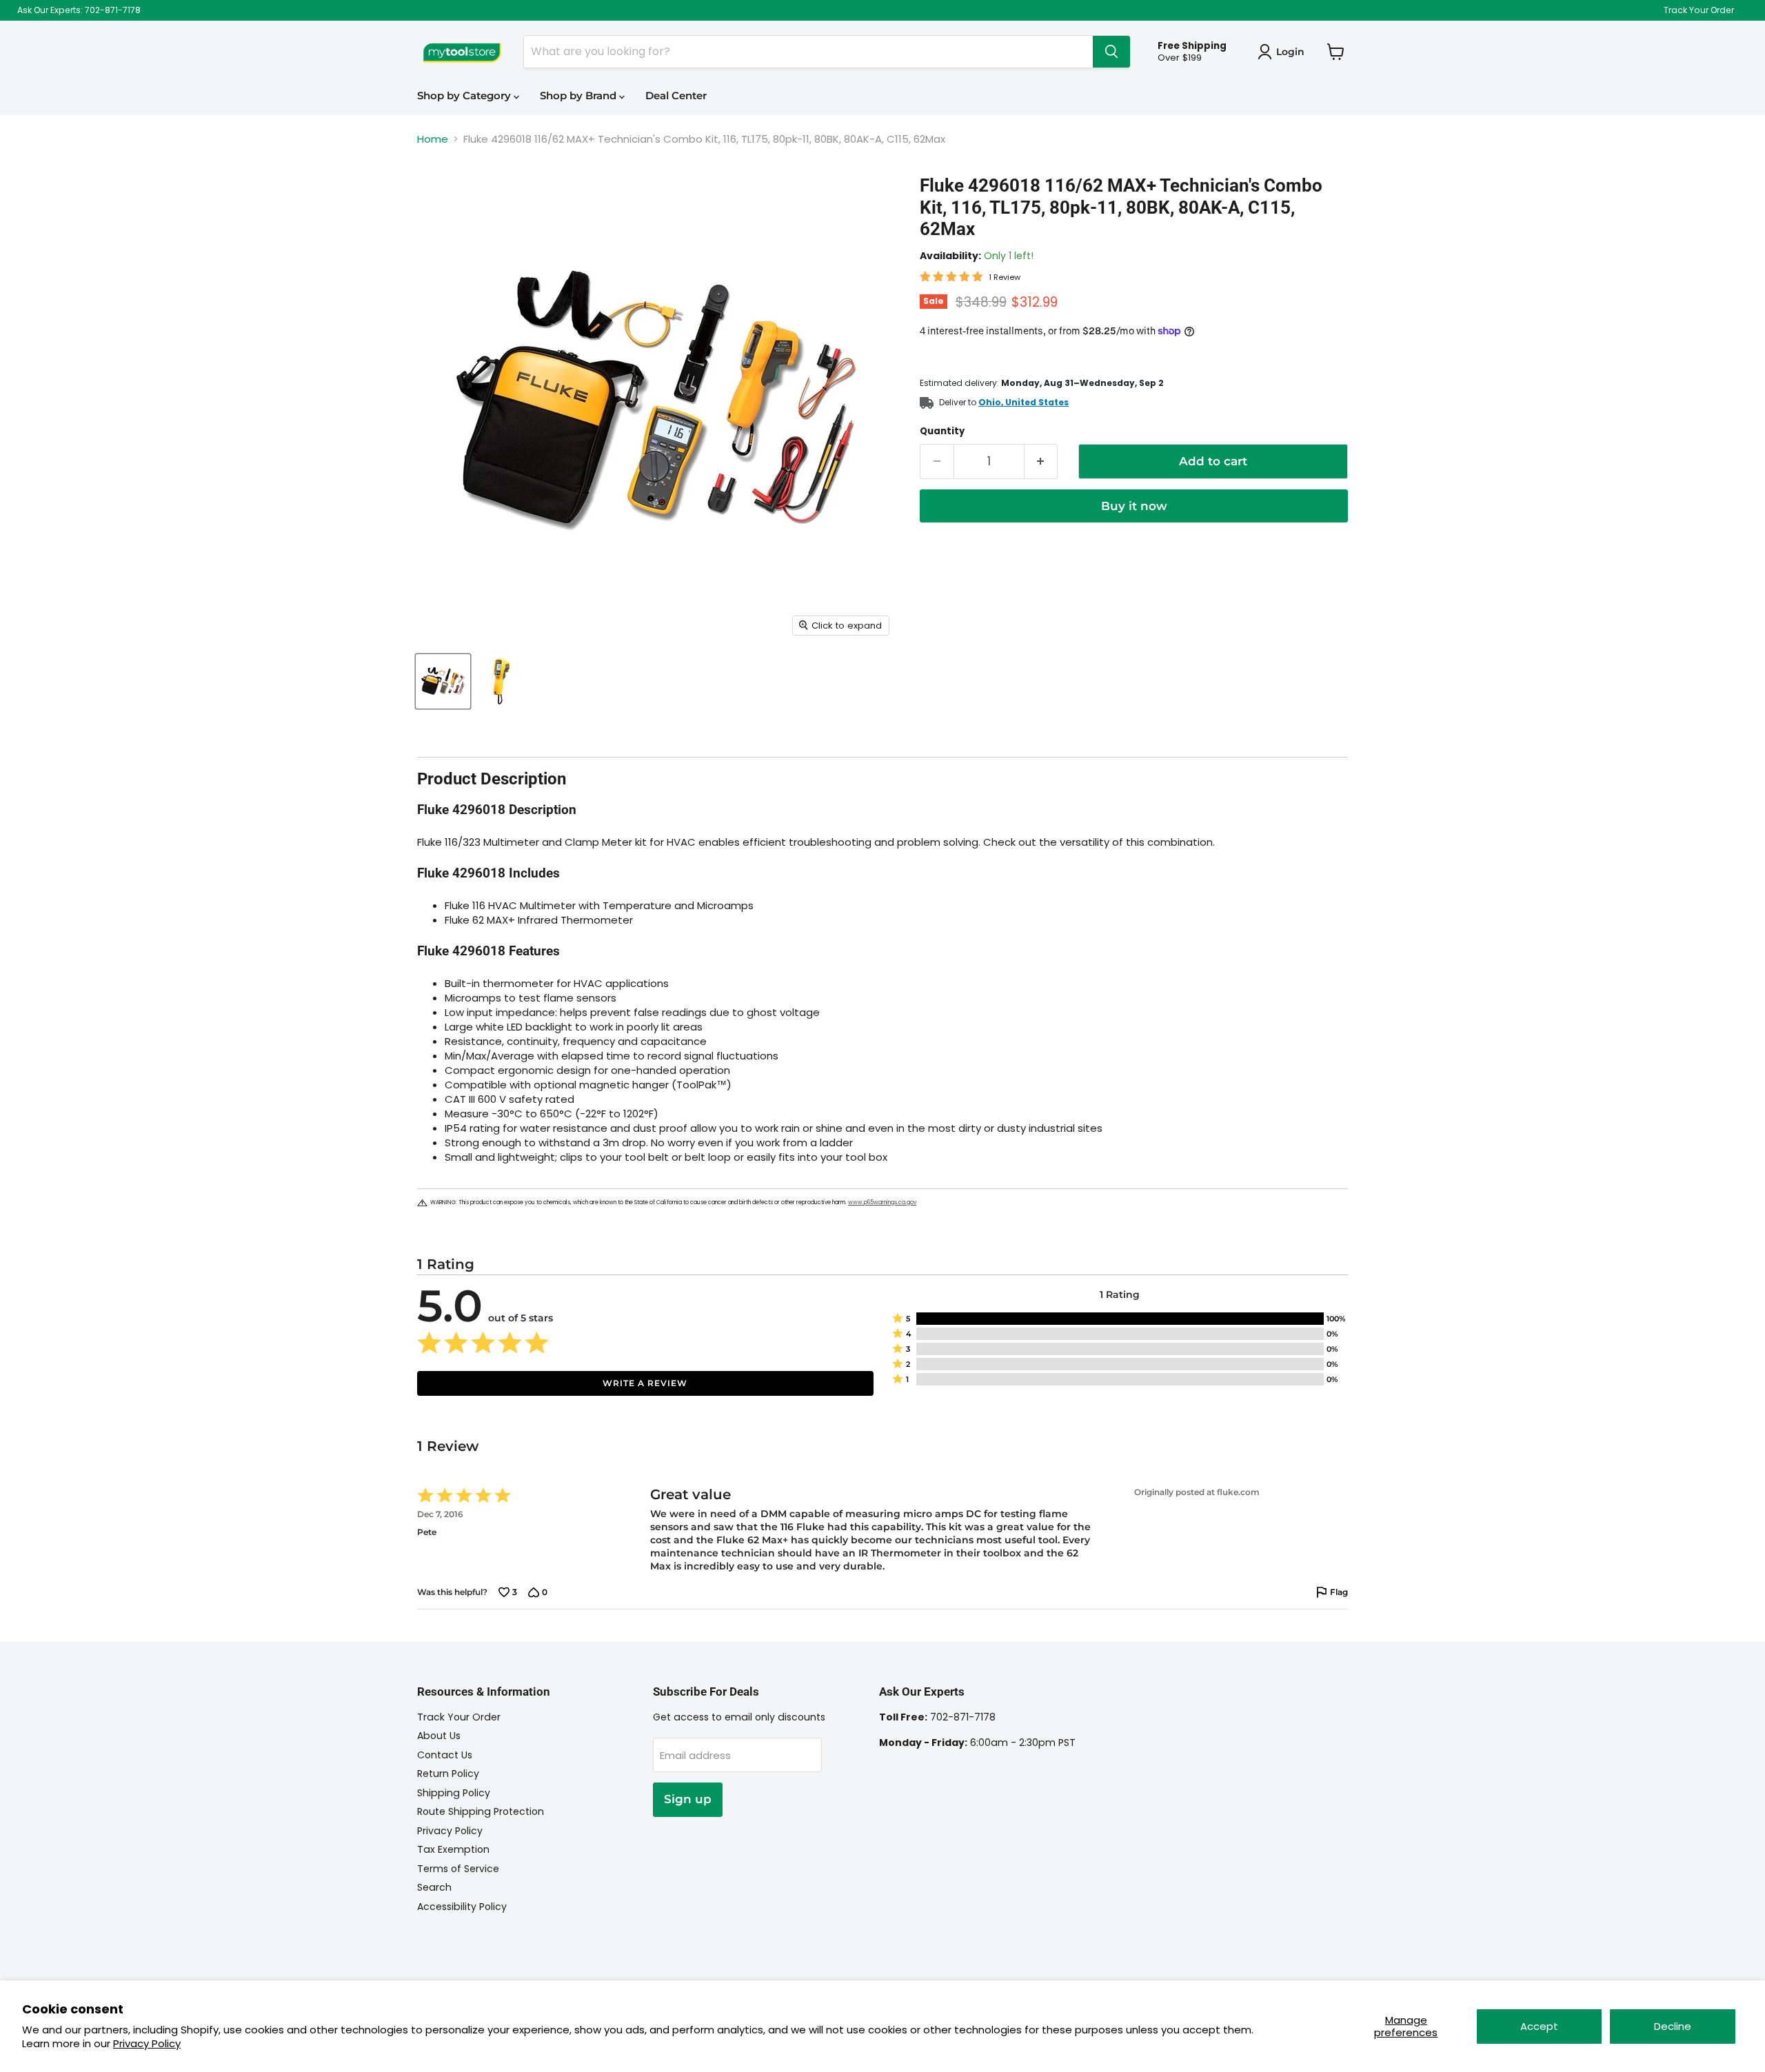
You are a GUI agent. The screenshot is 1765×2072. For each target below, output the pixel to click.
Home (433, 139)
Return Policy (448, 1774)
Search (434, 1887)
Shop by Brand (579, 95)
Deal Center (676, 95)
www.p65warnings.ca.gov (882, 1202)
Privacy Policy (147, 2043)
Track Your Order (1699, 10)
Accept (1539, 2026)
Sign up (688, 1799)
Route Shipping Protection (481, 1811)
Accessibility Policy (462, 1907)
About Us (439, 1736)
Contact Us (445, 1755)
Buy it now (1134, 506)
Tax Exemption (453, 1849)
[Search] (1111, 52)
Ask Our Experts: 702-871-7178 (79, 10)
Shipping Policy (454, 1793)
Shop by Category (465, 95)
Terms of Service (458, 1869)
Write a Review (645, 1383)
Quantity (942, 431)
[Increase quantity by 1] (1041, 461)
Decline (1673, 2026)
